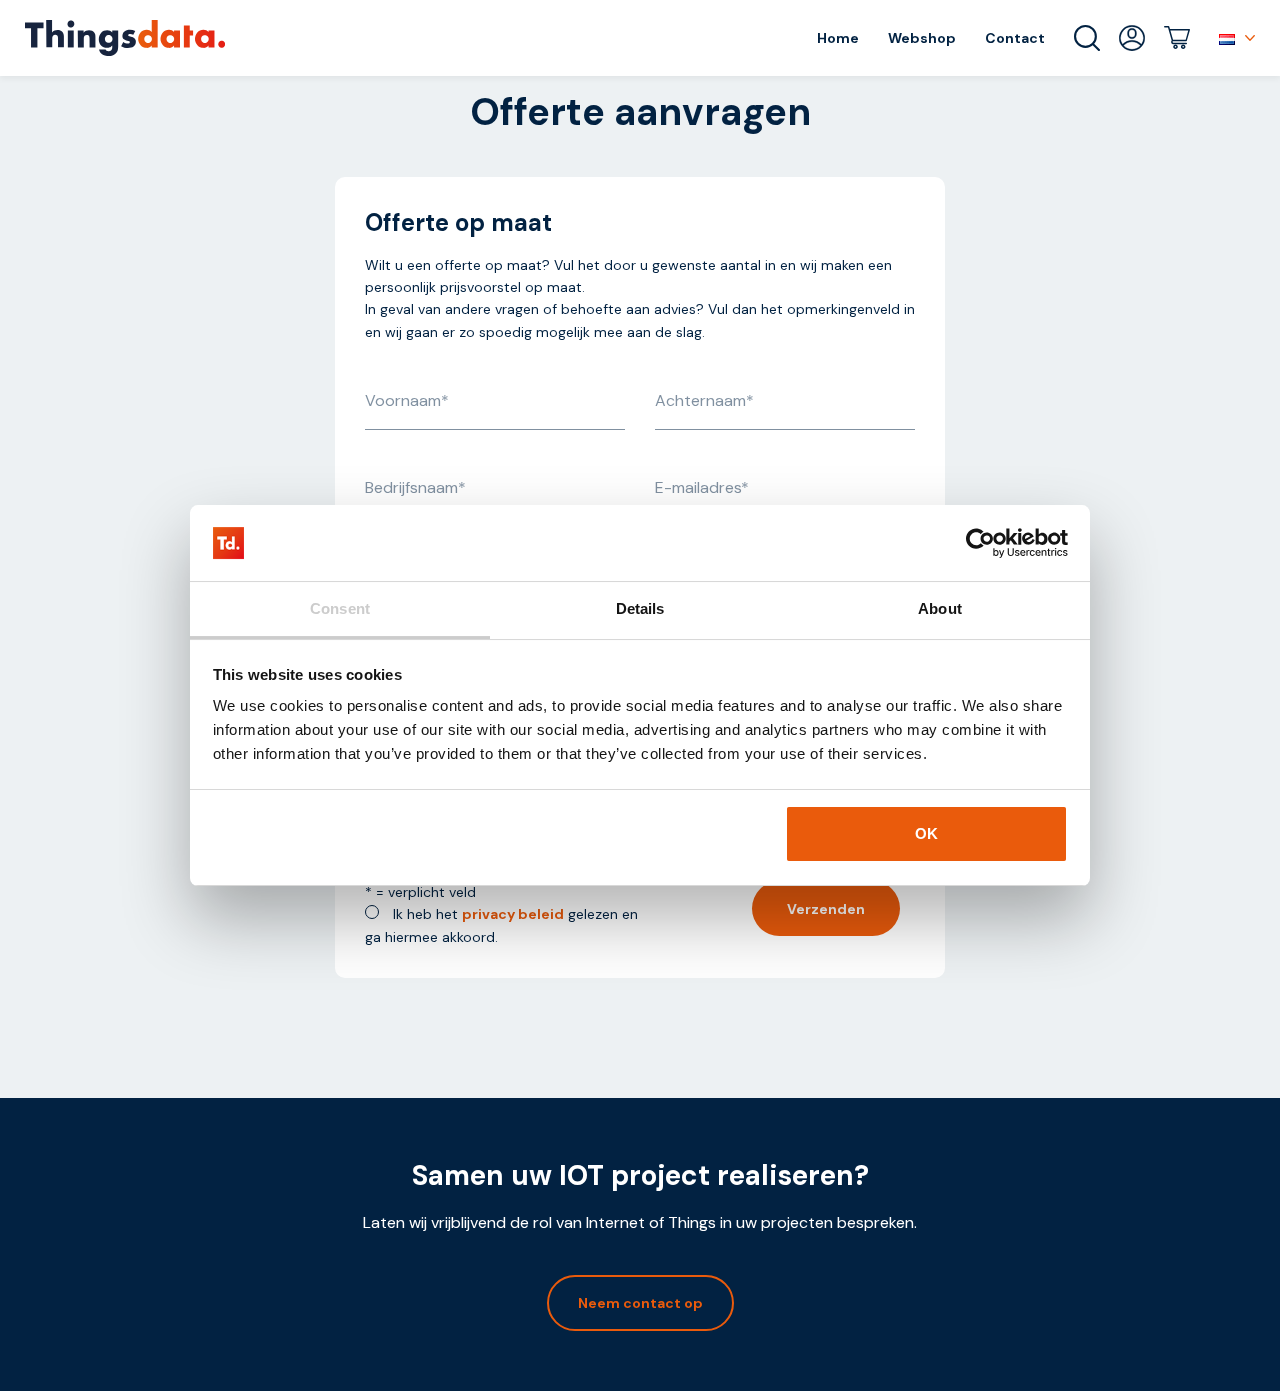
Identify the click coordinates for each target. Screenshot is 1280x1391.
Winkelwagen (1177, 38)
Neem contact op (640, 1303)
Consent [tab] (340, 608)
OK (926, 833)
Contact (1015, 38)
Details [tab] (640, 608)
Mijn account (1132, 38)
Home (838, 38)
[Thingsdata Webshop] (125, 38)
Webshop (922, 38)
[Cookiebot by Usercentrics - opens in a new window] (980, 543)
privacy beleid (513, 914)
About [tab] (940, 608)
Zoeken (1087, 38)
